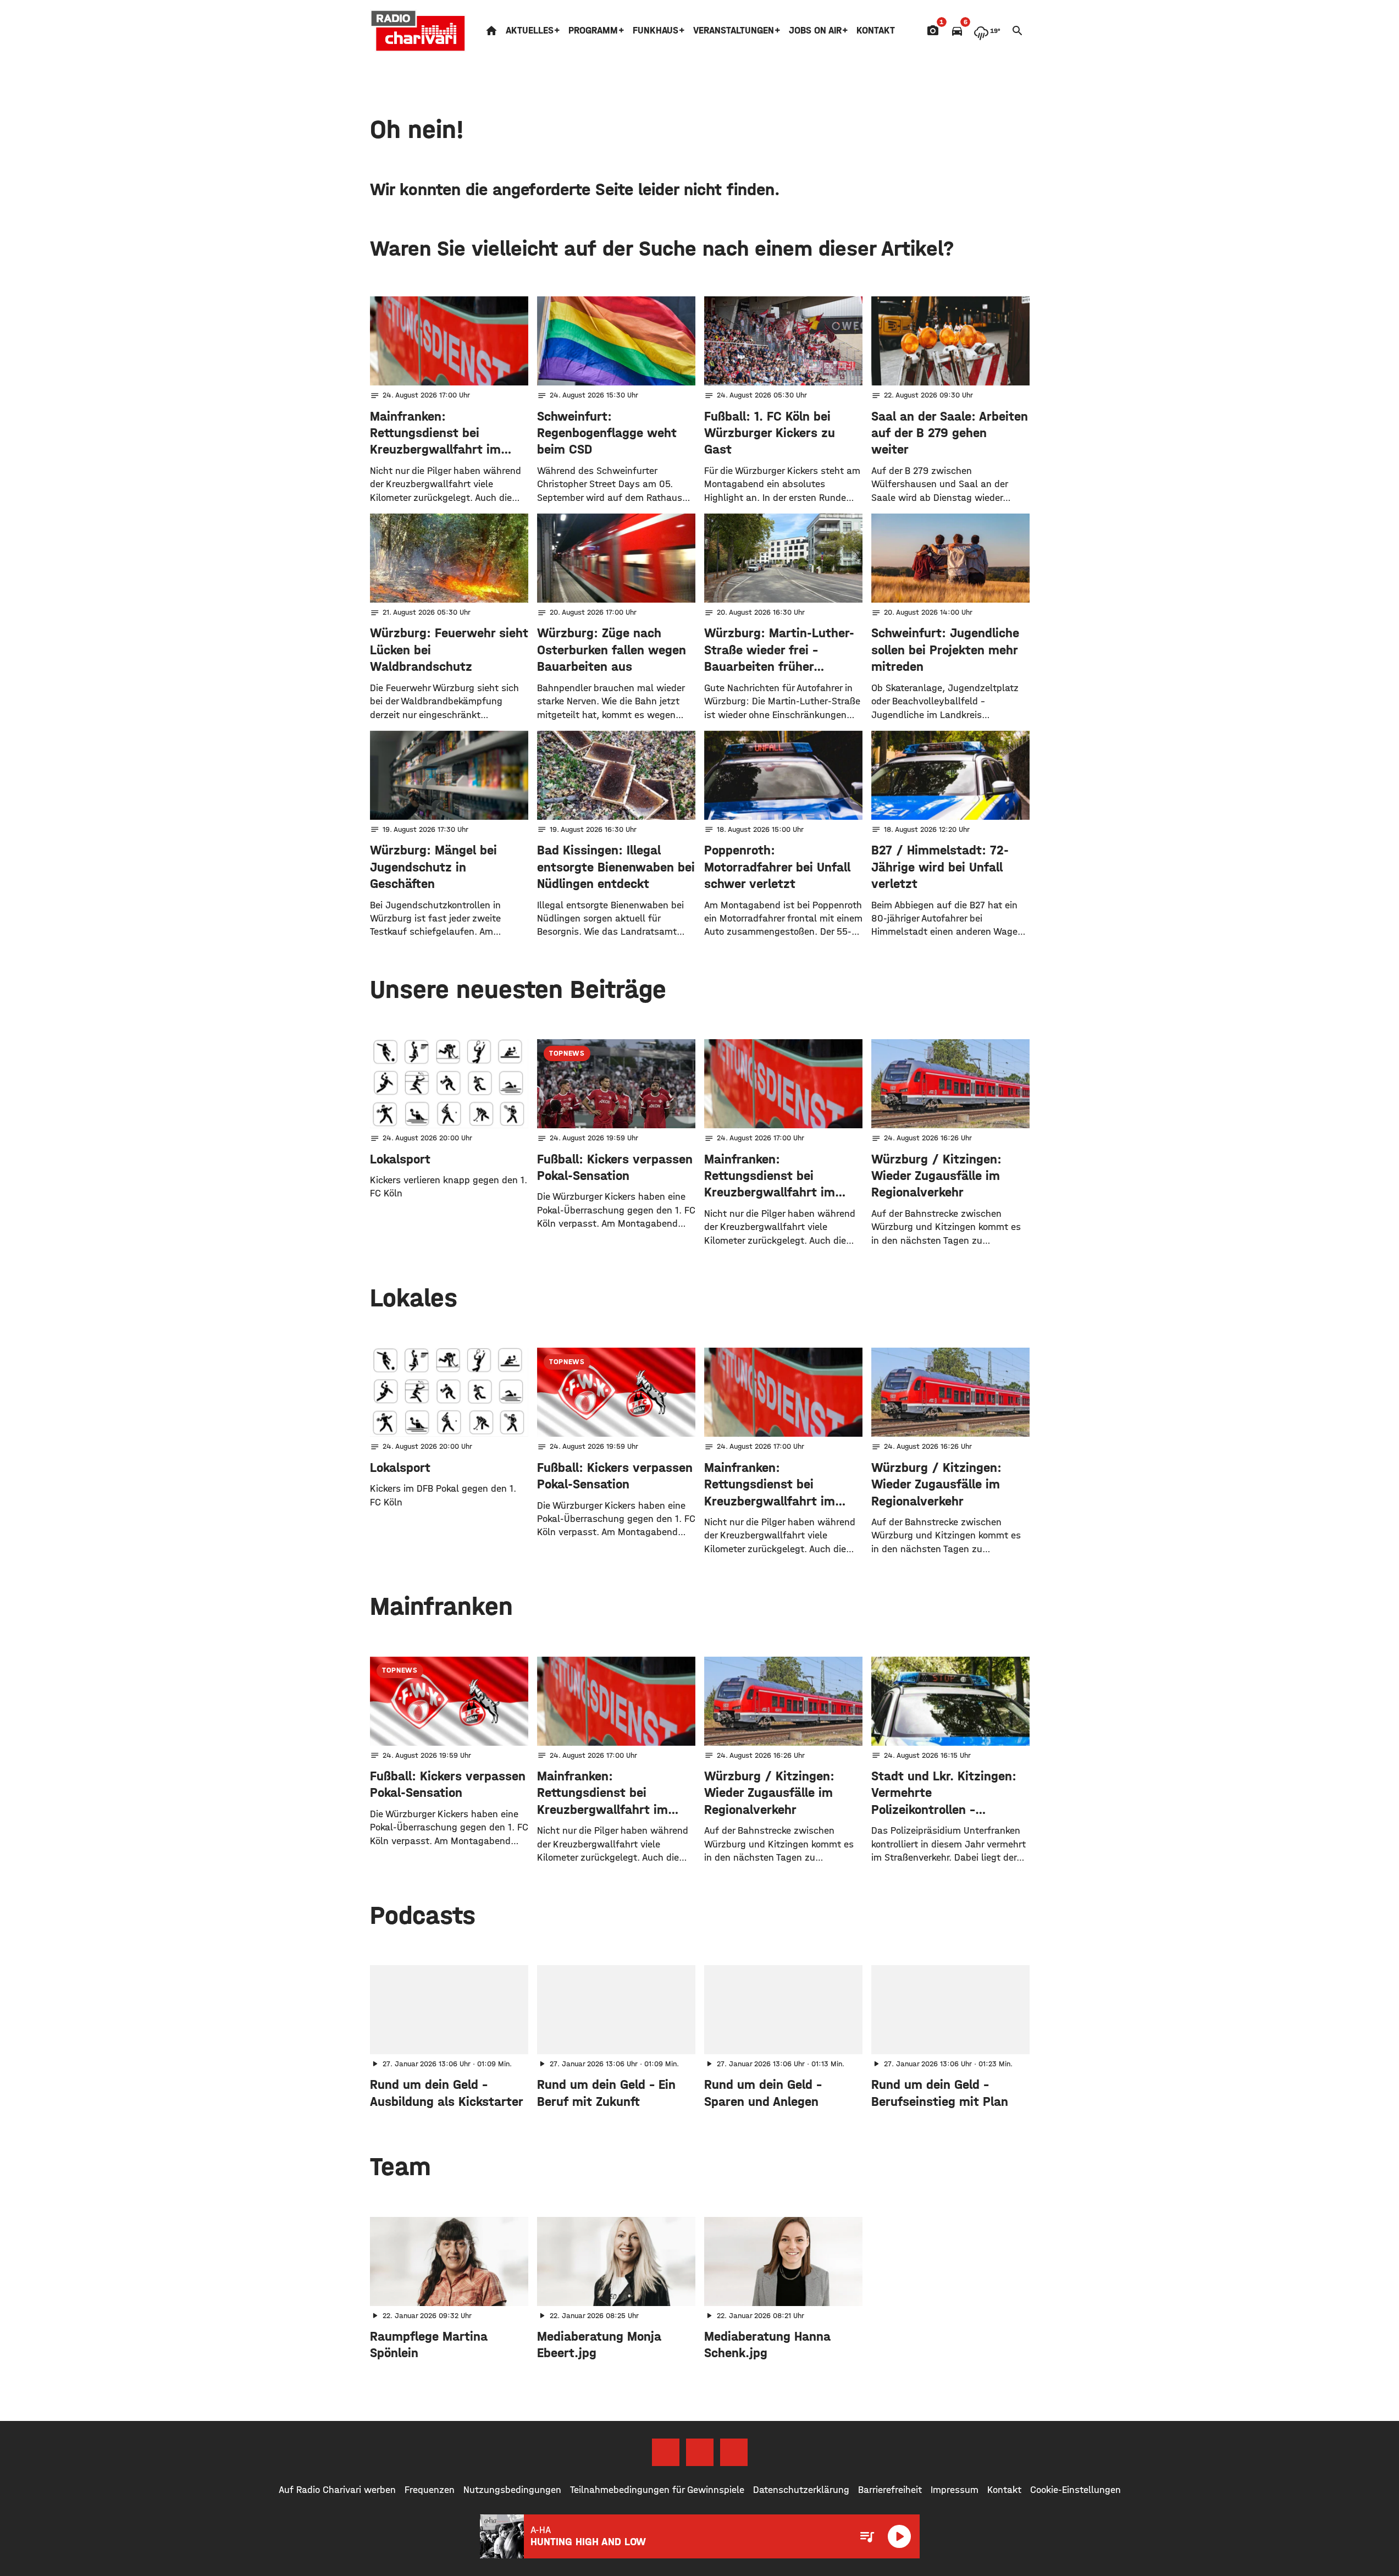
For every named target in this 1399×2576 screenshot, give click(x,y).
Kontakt (876, 31)
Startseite (491, 31)
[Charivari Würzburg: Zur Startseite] (418, 31)
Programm (593, 31)
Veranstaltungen (734, 31)
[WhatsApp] (734, 2452)
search (1018, 31)
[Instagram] (700, 2452)
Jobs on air (815, 31)
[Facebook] (666, 2452)
